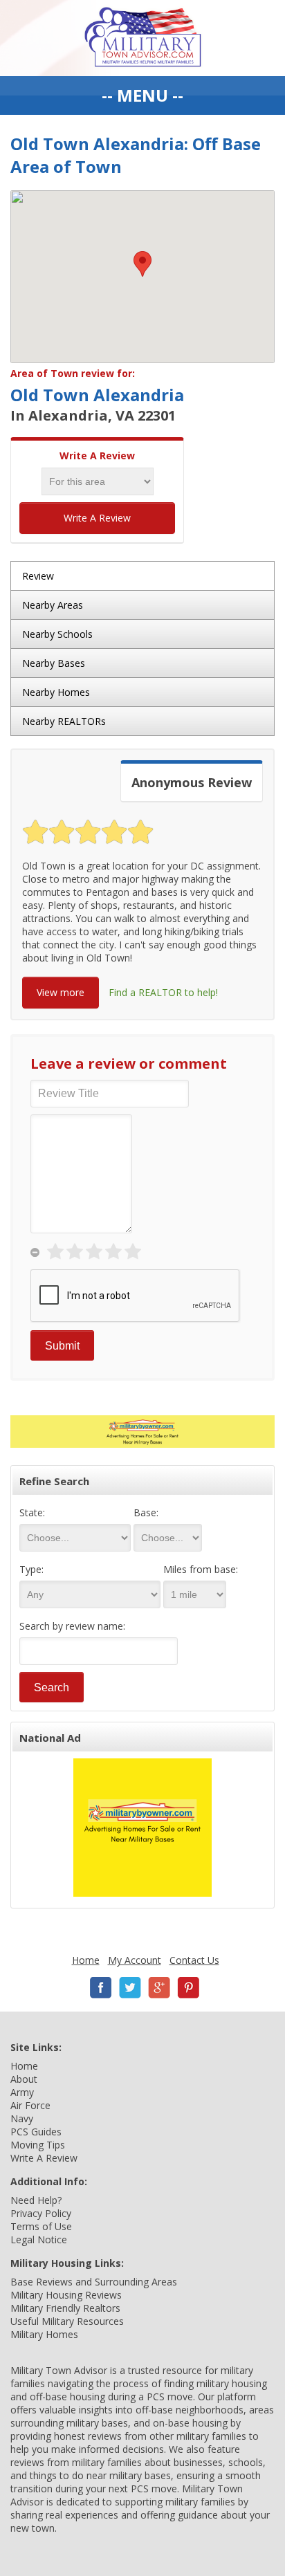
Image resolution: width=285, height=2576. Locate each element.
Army (22, 2092)
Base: (146, 1512)
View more (61, 992)
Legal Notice (39, 2239)
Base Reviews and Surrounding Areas (94, 2282)
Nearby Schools (57, 634)
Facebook (101, 1988)
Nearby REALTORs (64, 721)
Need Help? (36, 2200)
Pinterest (188, 1988)
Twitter (130, 1988)
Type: (31, 1569)
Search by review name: (72, 1626)
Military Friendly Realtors (65, 2308)
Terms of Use (41, 2226)
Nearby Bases (54, 663)
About (24, 2079)
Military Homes (44, 2334)
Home (86, 1960)
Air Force (30, 2105)
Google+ (159, 1988)
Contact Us (194, 1960)
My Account (135, 1960)
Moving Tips (38, 2145)
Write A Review (97, 518)
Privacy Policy (41, 2213)
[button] (142, 264)
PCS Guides (36, 2132)
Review (38, 576)
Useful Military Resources (67, 2321)
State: (32, 1512)
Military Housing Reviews (66, 2295)
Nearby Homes (56, 692)
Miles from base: (201, 1569)
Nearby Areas (53, 605)
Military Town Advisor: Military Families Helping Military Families (143, 38)
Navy (22, 2118)
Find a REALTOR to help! (163, 992)
